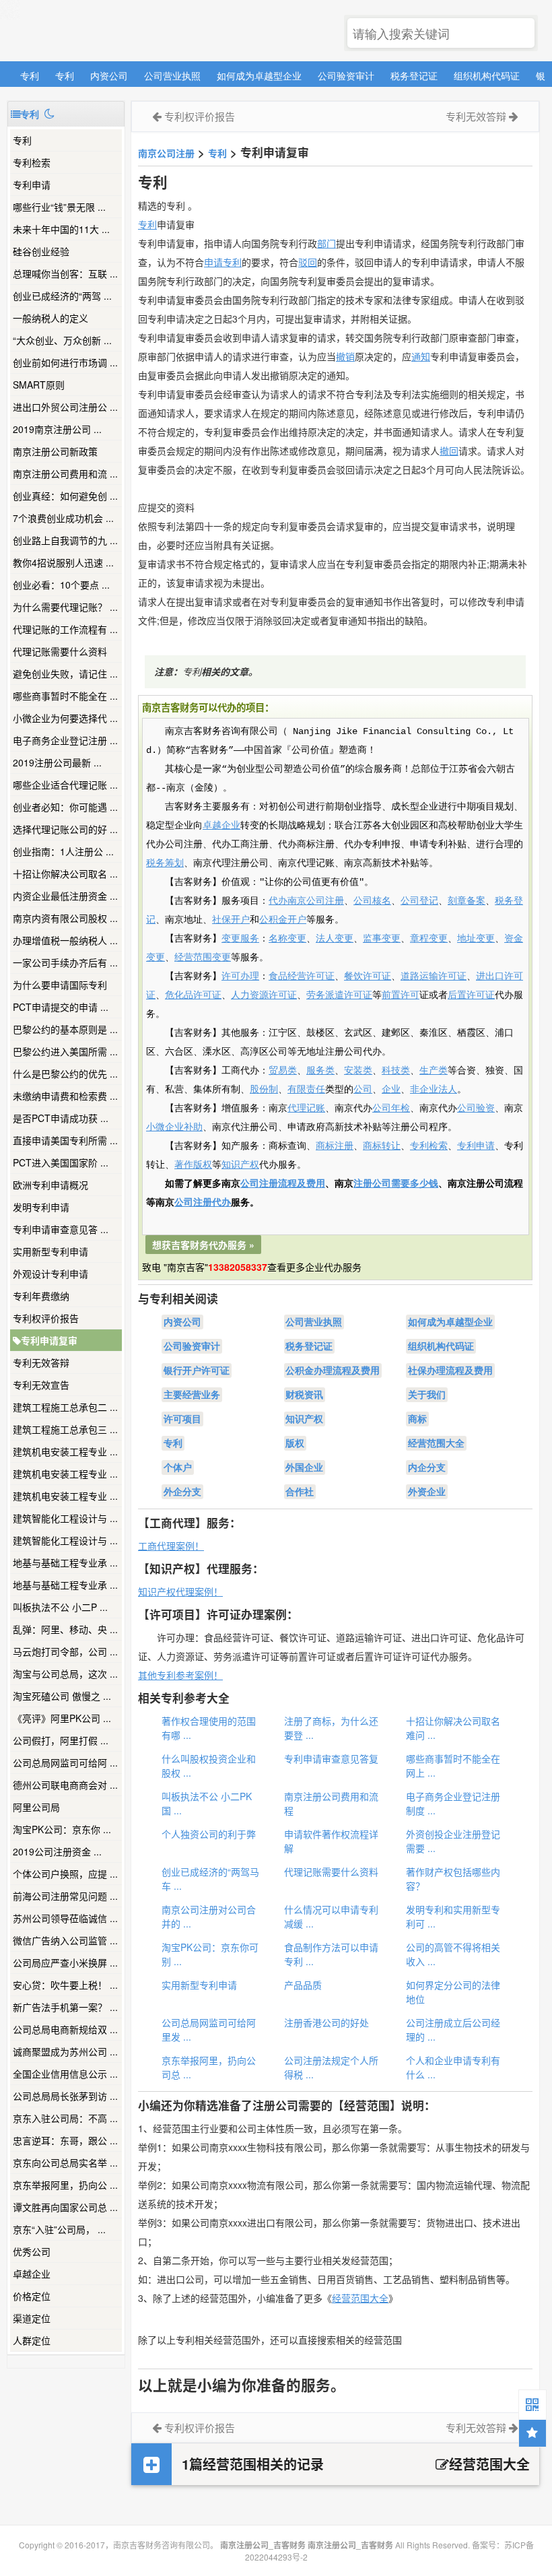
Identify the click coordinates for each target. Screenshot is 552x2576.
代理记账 (306, 1109)
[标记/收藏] (532, 2433)
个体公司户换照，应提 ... (65, 1874)
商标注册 (335, 1146)
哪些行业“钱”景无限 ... (59, 207)
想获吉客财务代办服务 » (203, 1245)
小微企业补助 (174, 1127)
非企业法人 (434, 1090)
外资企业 (427, 1492)
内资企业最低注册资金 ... (65, 896)
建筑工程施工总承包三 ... (65, 1429)
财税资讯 (304, 1395)
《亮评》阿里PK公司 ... (62, 1718)
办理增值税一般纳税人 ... (65, 940)
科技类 (396, 1071)
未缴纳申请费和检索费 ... (65, 1096)
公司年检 (391, 1109)
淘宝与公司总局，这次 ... (65, 1674)
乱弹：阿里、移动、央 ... (65, 1629)
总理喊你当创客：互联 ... (65, 273)
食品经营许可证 (302, 977)
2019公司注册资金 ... (57, 1851)
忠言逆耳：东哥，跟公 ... (65, 2140)
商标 (417, 1419)
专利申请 (32, 185)
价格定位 (32, 2296)
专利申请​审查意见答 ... (61, 1229)
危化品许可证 (193, 995)
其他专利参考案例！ (180, 1675)
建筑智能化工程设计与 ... (65, 1518)
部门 (326, 243)
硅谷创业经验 (41, 251)
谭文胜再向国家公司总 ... (65, 2207)
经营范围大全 (436, 1443)
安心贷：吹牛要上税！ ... (65, 1985)
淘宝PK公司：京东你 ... (62, 1829)
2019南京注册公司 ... (57, 429)
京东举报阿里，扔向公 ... (65, 2185)
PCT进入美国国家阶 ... (61, 1162)
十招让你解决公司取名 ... (65, 873)
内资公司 (109, 75)
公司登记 (419, 901)
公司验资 (476, 1109)
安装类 (358, 1071)
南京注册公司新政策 (55, 451)
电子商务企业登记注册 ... (65, 740)
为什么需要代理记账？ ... (65, 607)
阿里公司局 (36, 1807)
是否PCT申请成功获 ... (61, 1118)
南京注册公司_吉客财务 (107, 31)
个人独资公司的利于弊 (209, 1834)
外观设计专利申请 (50, 1274)
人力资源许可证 (264, 995)
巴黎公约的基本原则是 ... (65, 1029)
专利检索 (429, 1146)
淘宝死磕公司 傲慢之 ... (62, 1696)
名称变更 (287, 939)
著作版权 (193, 1165)
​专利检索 (32, 162)
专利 (30, 75)
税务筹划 (165, 863)
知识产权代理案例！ (180, 1591)
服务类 (320, 1071)
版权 (295, 1443)
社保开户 (231, 920)
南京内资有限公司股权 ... (65, 918)
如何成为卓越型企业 (259, 75)
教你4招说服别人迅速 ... (63, 562)
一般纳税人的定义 (50, 318)
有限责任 (306, 1090)
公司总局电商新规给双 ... (65, 2029)
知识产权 (240, 1165)
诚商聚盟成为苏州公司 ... (65, 2051)
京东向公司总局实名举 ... (65, 2162)
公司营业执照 (172, 75)
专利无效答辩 (41, 1362)
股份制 (264, 1090)
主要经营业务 (192, 1395)
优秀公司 (32, 2251)
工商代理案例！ (171, 1546)
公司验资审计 (346, 75)
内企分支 (427, 1467)
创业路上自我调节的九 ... (65, 540)
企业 (391, 1090)
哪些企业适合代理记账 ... (65, 785)
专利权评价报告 (46, 1318)
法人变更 (335, 939)
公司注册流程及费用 (283, 1184)
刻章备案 (467, 901)
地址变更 (476, 939)
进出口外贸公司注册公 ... (65, 407)
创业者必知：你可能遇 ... (65, 807)
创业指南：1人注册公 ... (63, 851)
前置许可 (401, 995)
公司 (363, 1090)
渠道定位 (32, 2318)
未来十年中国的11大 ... (61, 229)
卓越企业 (32, 2274)
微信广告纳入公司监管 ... (65, 1940)
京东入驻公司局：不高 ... (65, 2118)
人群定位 (32, 2340)
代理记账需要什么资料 (60, 651)
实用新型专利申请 (50, 1251)
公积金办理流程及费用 (333, 1370)
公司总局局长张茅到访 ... (65, 2096)
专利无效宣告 (41, 1385)
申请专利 (223, 262)
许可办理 (240, 977)
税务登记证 (414, 75)
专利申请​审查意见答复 (331, 1758)
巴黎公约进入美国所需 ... (65, 1051)
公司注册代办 (203, 1203)
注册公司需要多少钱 (396, 1184)
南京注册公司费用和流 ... (65, 473)
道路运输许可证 (434, 977)
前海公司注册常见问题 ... (65, 1896)
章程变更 (429, 939)
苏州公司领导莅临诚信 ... (65, 1918)
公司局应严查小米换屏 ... (65, 1962)
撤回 (449, 451)
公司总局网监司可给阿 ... (65, 1762)
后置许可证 (471, 995)
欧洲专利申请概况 (50, 1185)
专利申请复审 (49, 1340)
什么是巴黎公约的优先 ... (65, 1074)
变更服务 (240, 939)
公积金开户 (283, 920)
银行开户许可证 (197, 1370)
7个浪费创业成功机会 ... (63, 518)
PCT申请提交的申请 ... (61, 1007)
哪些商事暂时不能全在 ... (65, 696)
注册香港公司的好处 (326, 2022)
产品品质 (303, 1985)
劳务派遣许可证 (339, 995)
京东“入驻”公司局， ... (59, 2229)
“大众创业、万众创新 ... (62, 340)
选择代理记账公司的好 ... (65, 829)
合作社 (300, 1492)
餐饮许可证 (368, 977)
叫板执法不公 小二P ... (60, 1607)
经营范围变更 (203, 958)
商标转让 (382, 1146)
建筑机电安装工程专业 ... (65, 1451)
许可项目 (182, 1419)
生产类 (434, 1071)
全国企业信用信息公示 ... (65, 2074)
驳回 (308, 262)
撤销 (345, 356)
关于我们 (427, 1395)
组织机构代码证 (487, 75)
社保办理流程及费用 (450, 1370)
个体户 (178, 1467)
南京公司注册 (166, 153)
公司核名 (372, 901)
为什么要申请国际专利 (60, 985)
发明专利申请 (41, 1207)
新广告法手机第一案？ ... (65, 2007)
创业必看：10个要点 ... (61, 585)
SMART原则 (39, 385)
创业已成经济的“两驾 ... (62, 296)
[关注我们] (532, 2404)
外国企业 (304, 1467)
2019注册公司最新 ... (57, 762)
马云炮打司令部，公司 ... (65, 1651)
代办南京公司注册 (306, 901)
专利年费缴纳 (41, 1296)
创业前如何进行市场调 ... (65, 362)
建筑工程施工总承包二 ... (65, 1407)
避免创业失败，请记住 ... (65, 673)
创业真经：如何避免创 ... (65, 496)
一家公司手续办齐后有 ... (65, 962)
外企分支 (182, 1492)
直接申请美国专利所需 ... (65, 1140)
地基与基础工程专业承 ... (65, 1562)
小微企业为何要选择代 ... (65, 718)
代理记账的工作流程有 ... (65, 629)
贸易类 (283, 1071)
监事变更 (382, 939)
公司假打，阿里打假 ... (61, 1740)
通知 (421, 356)
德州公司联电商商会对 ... (65, 1785)
